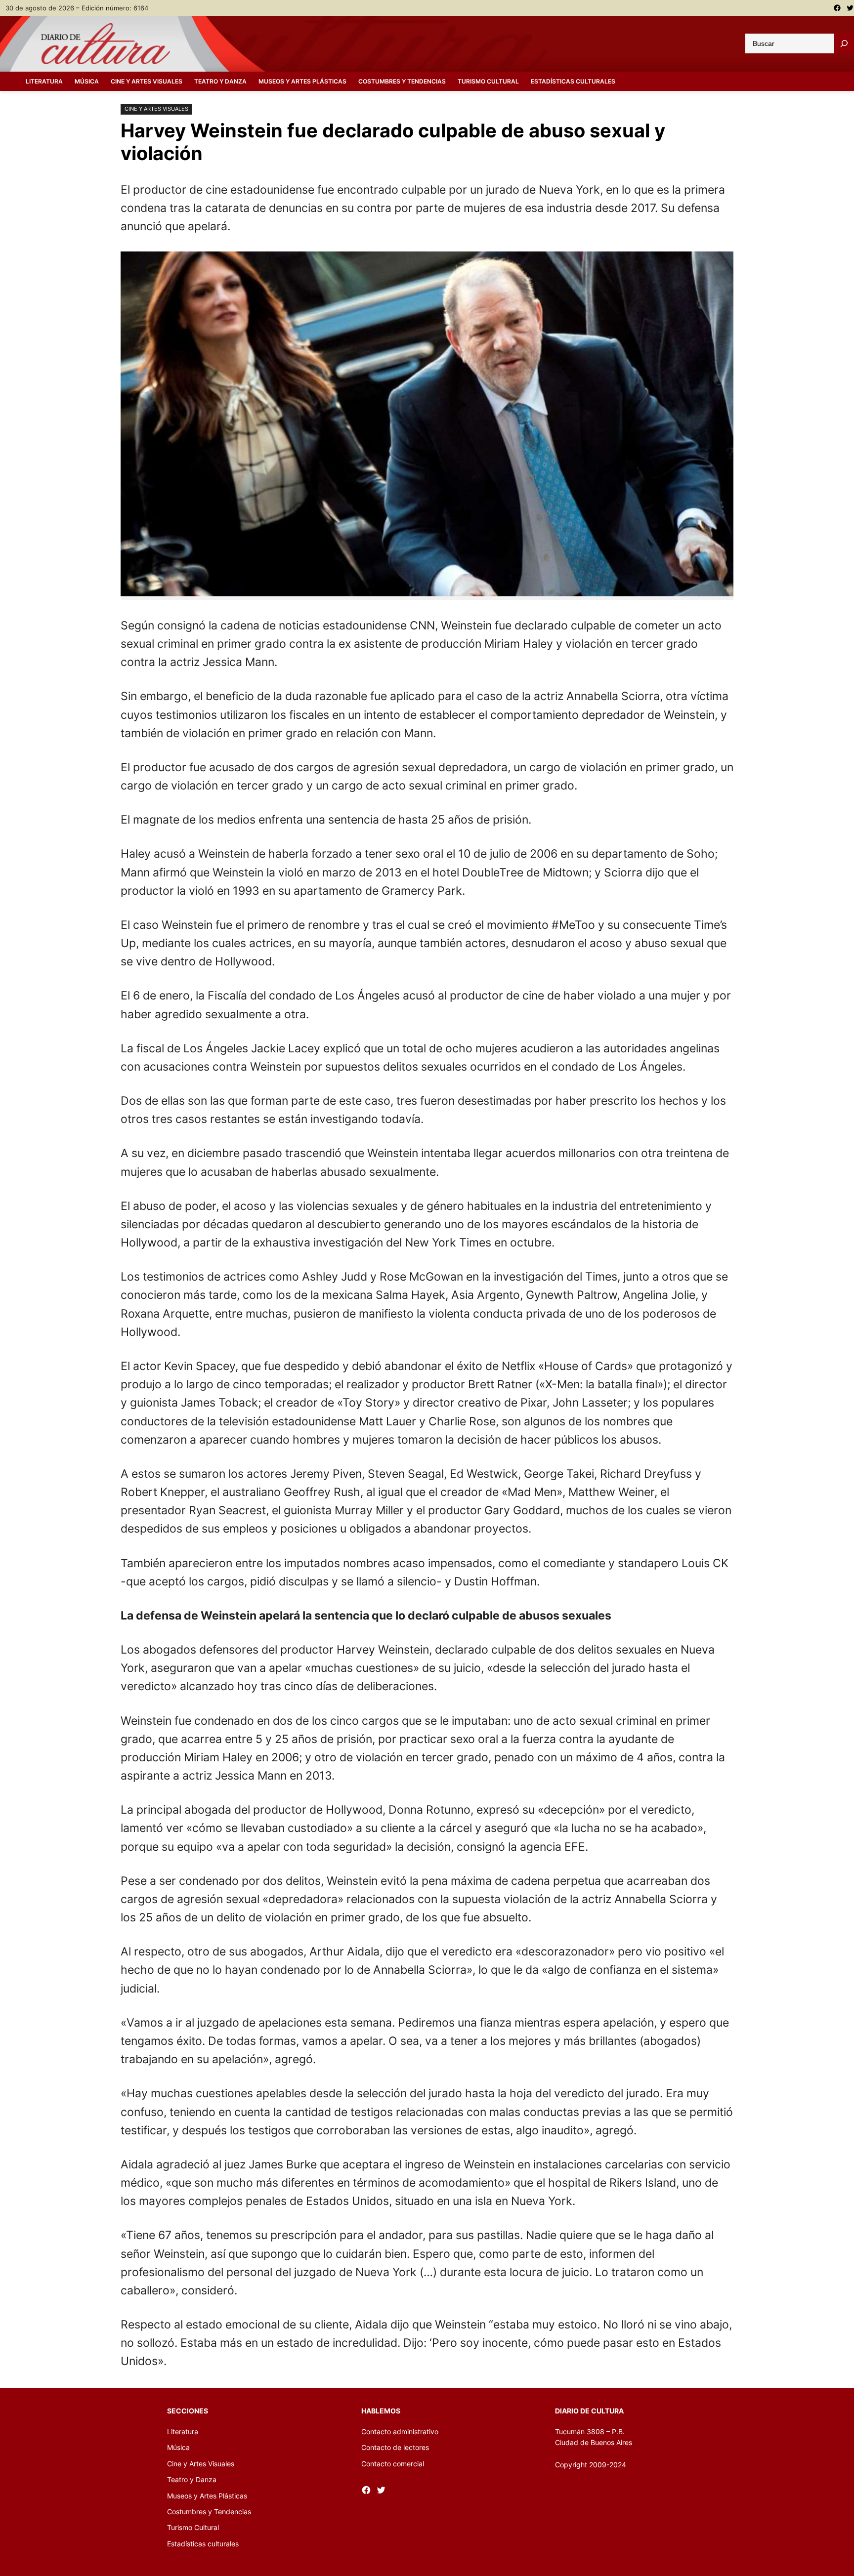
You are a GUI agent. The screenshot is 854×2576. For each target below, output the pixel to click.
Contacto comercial (393, 2464)
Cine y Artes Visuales (156, 109)
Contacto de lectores (395, 2447)
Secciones (188, 2411)
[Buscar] (844, 43)
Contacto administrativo (400, 2431)
